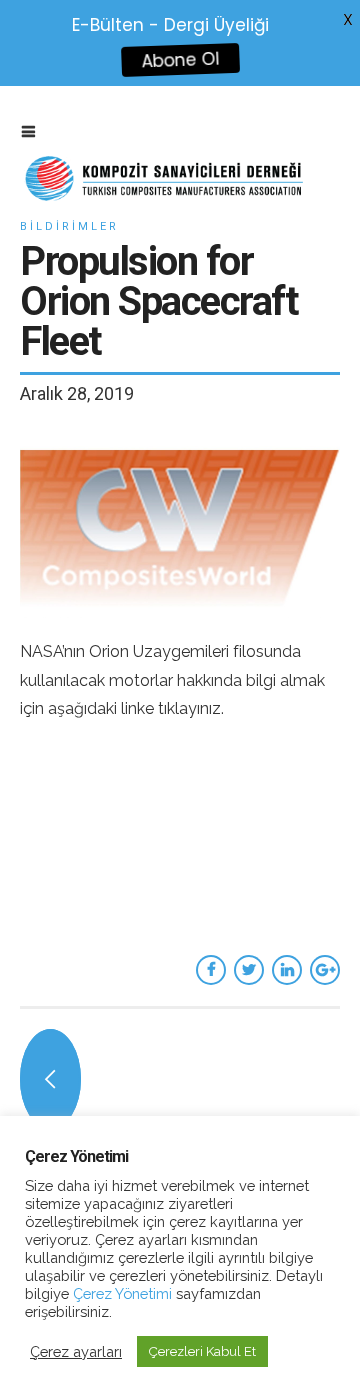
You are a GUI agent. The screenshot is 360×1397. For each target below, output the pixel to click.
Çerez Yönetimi (120, 1293)
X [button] (348, 19)
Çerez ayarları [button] (76, 1351)
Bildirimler (69, 226)
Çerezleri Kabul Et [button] (202, 1351)
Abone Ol (181, 60)
